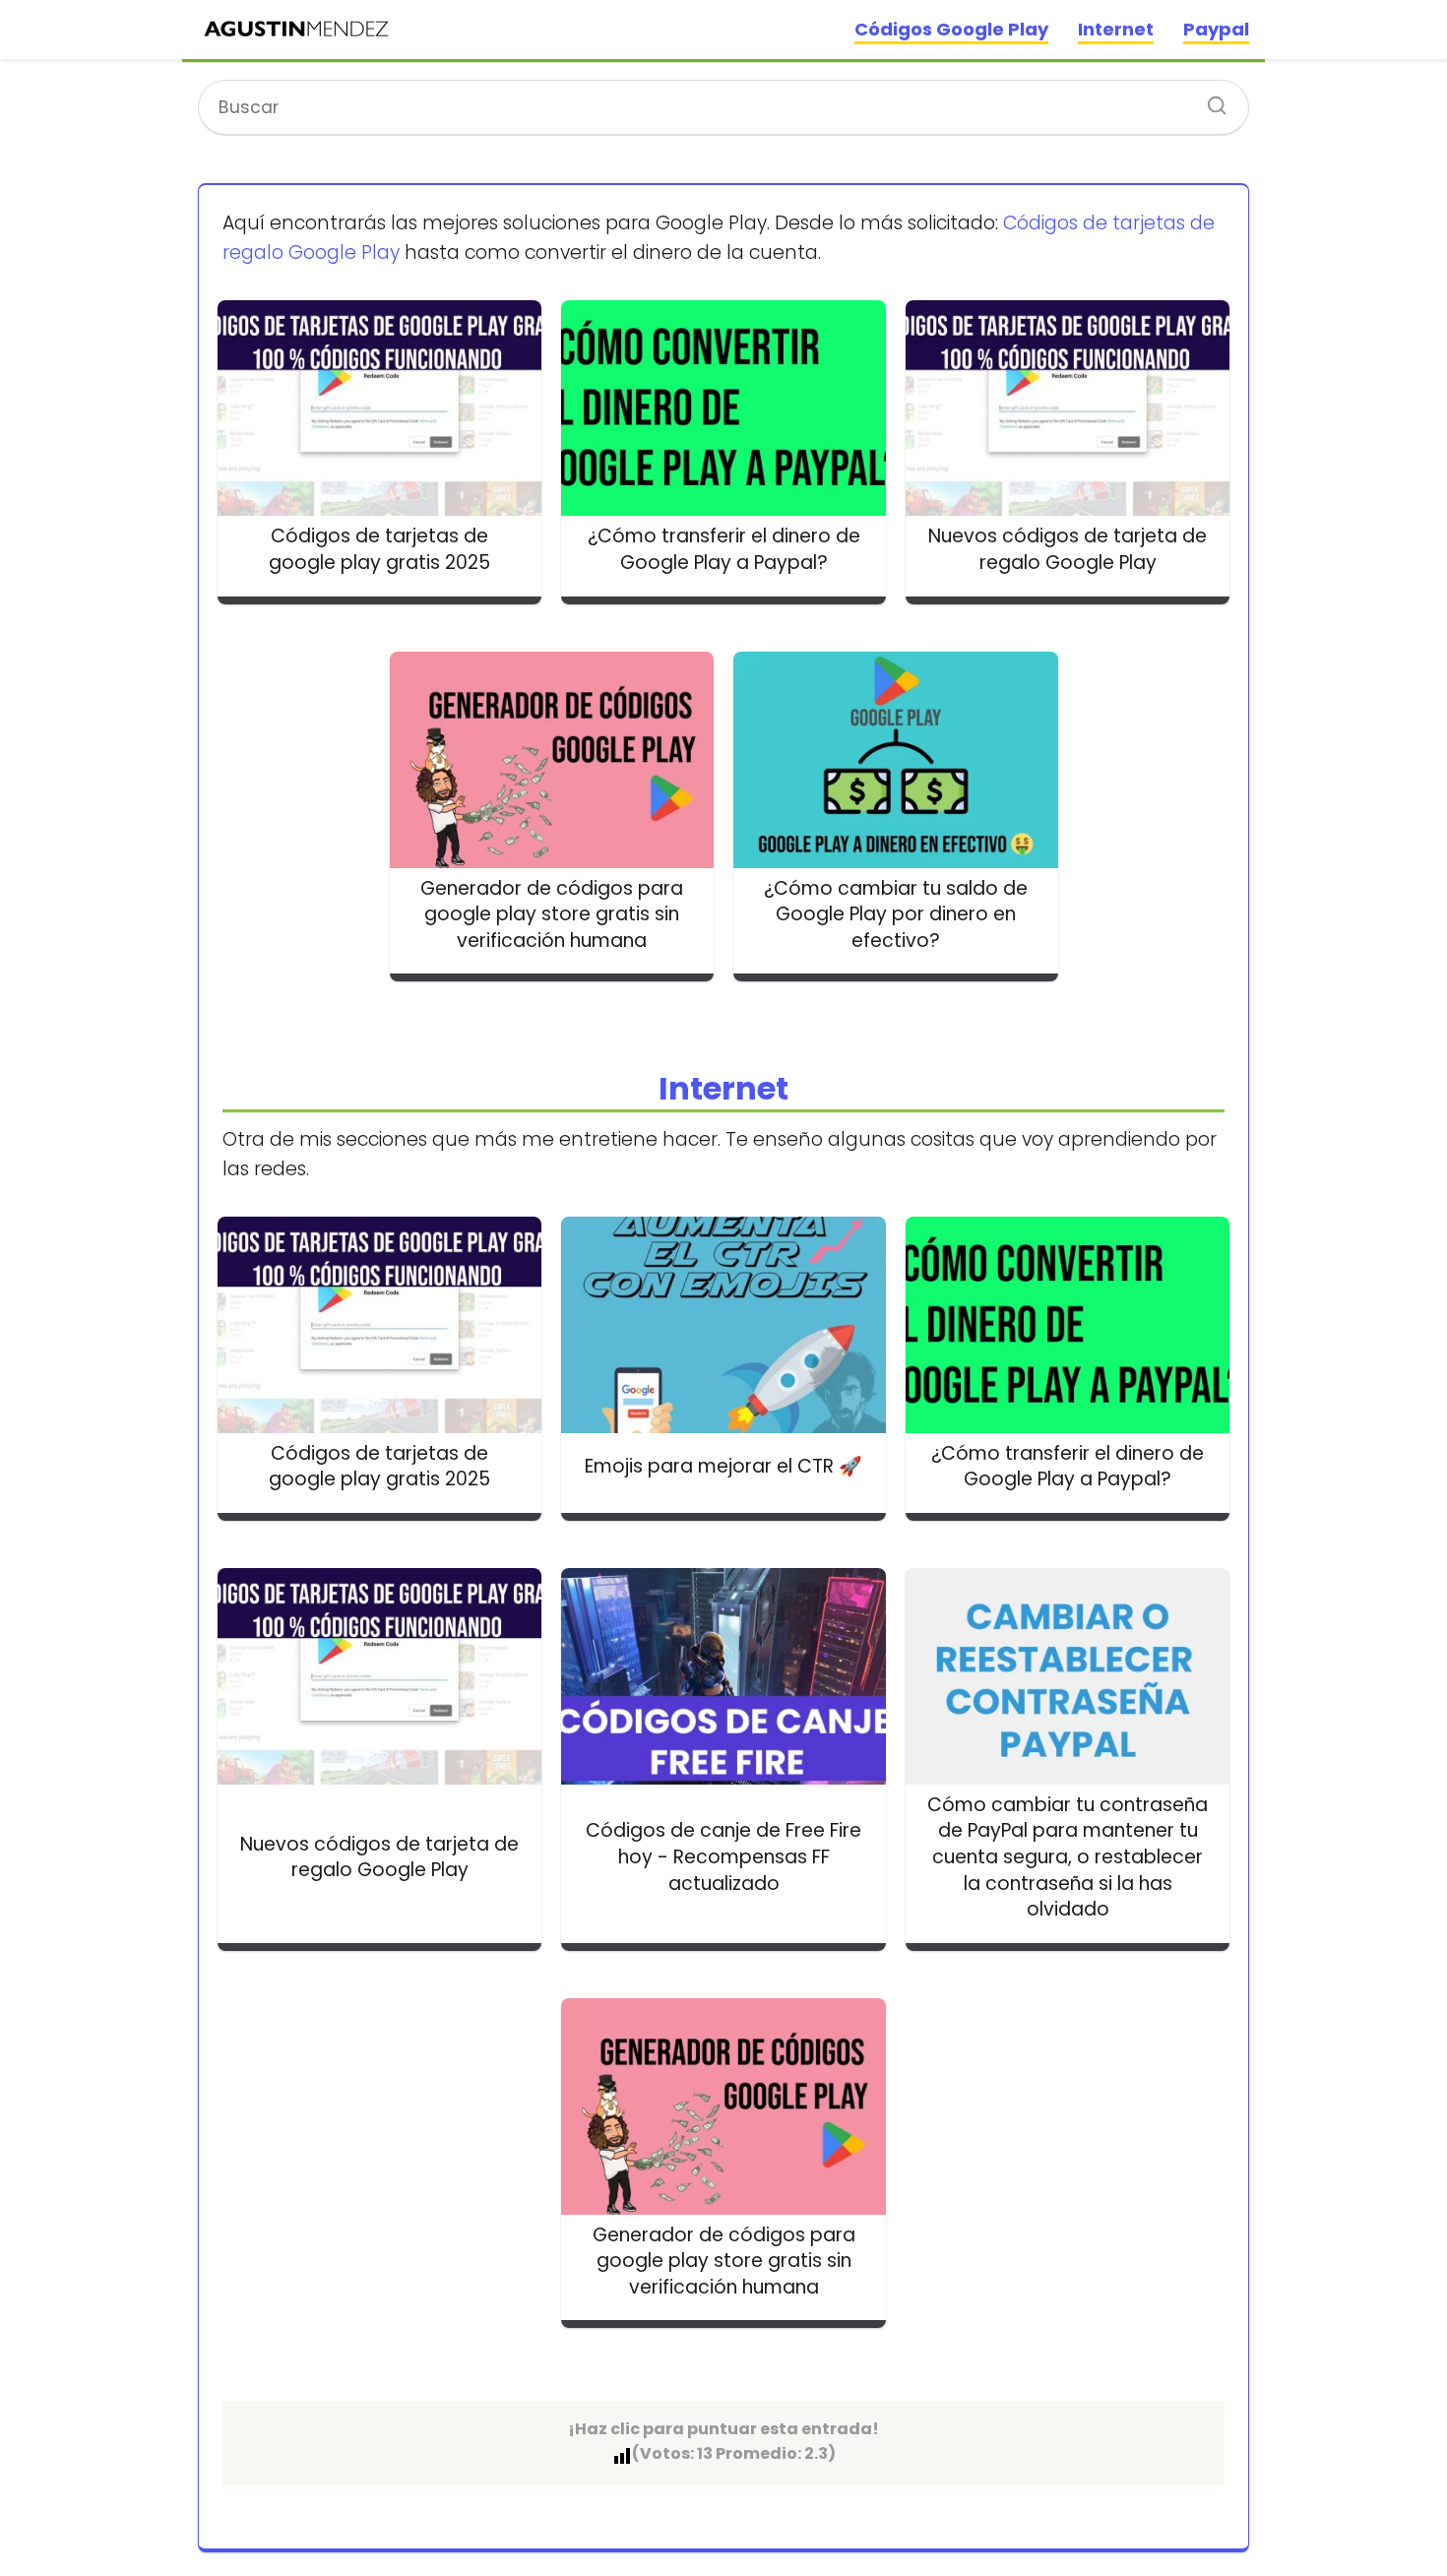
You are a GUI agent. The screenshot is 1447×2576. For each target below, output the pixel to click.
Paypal (1216, 29)
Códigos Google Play (951, 29)
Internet (1116, 29)
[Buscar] (1210, 99)
